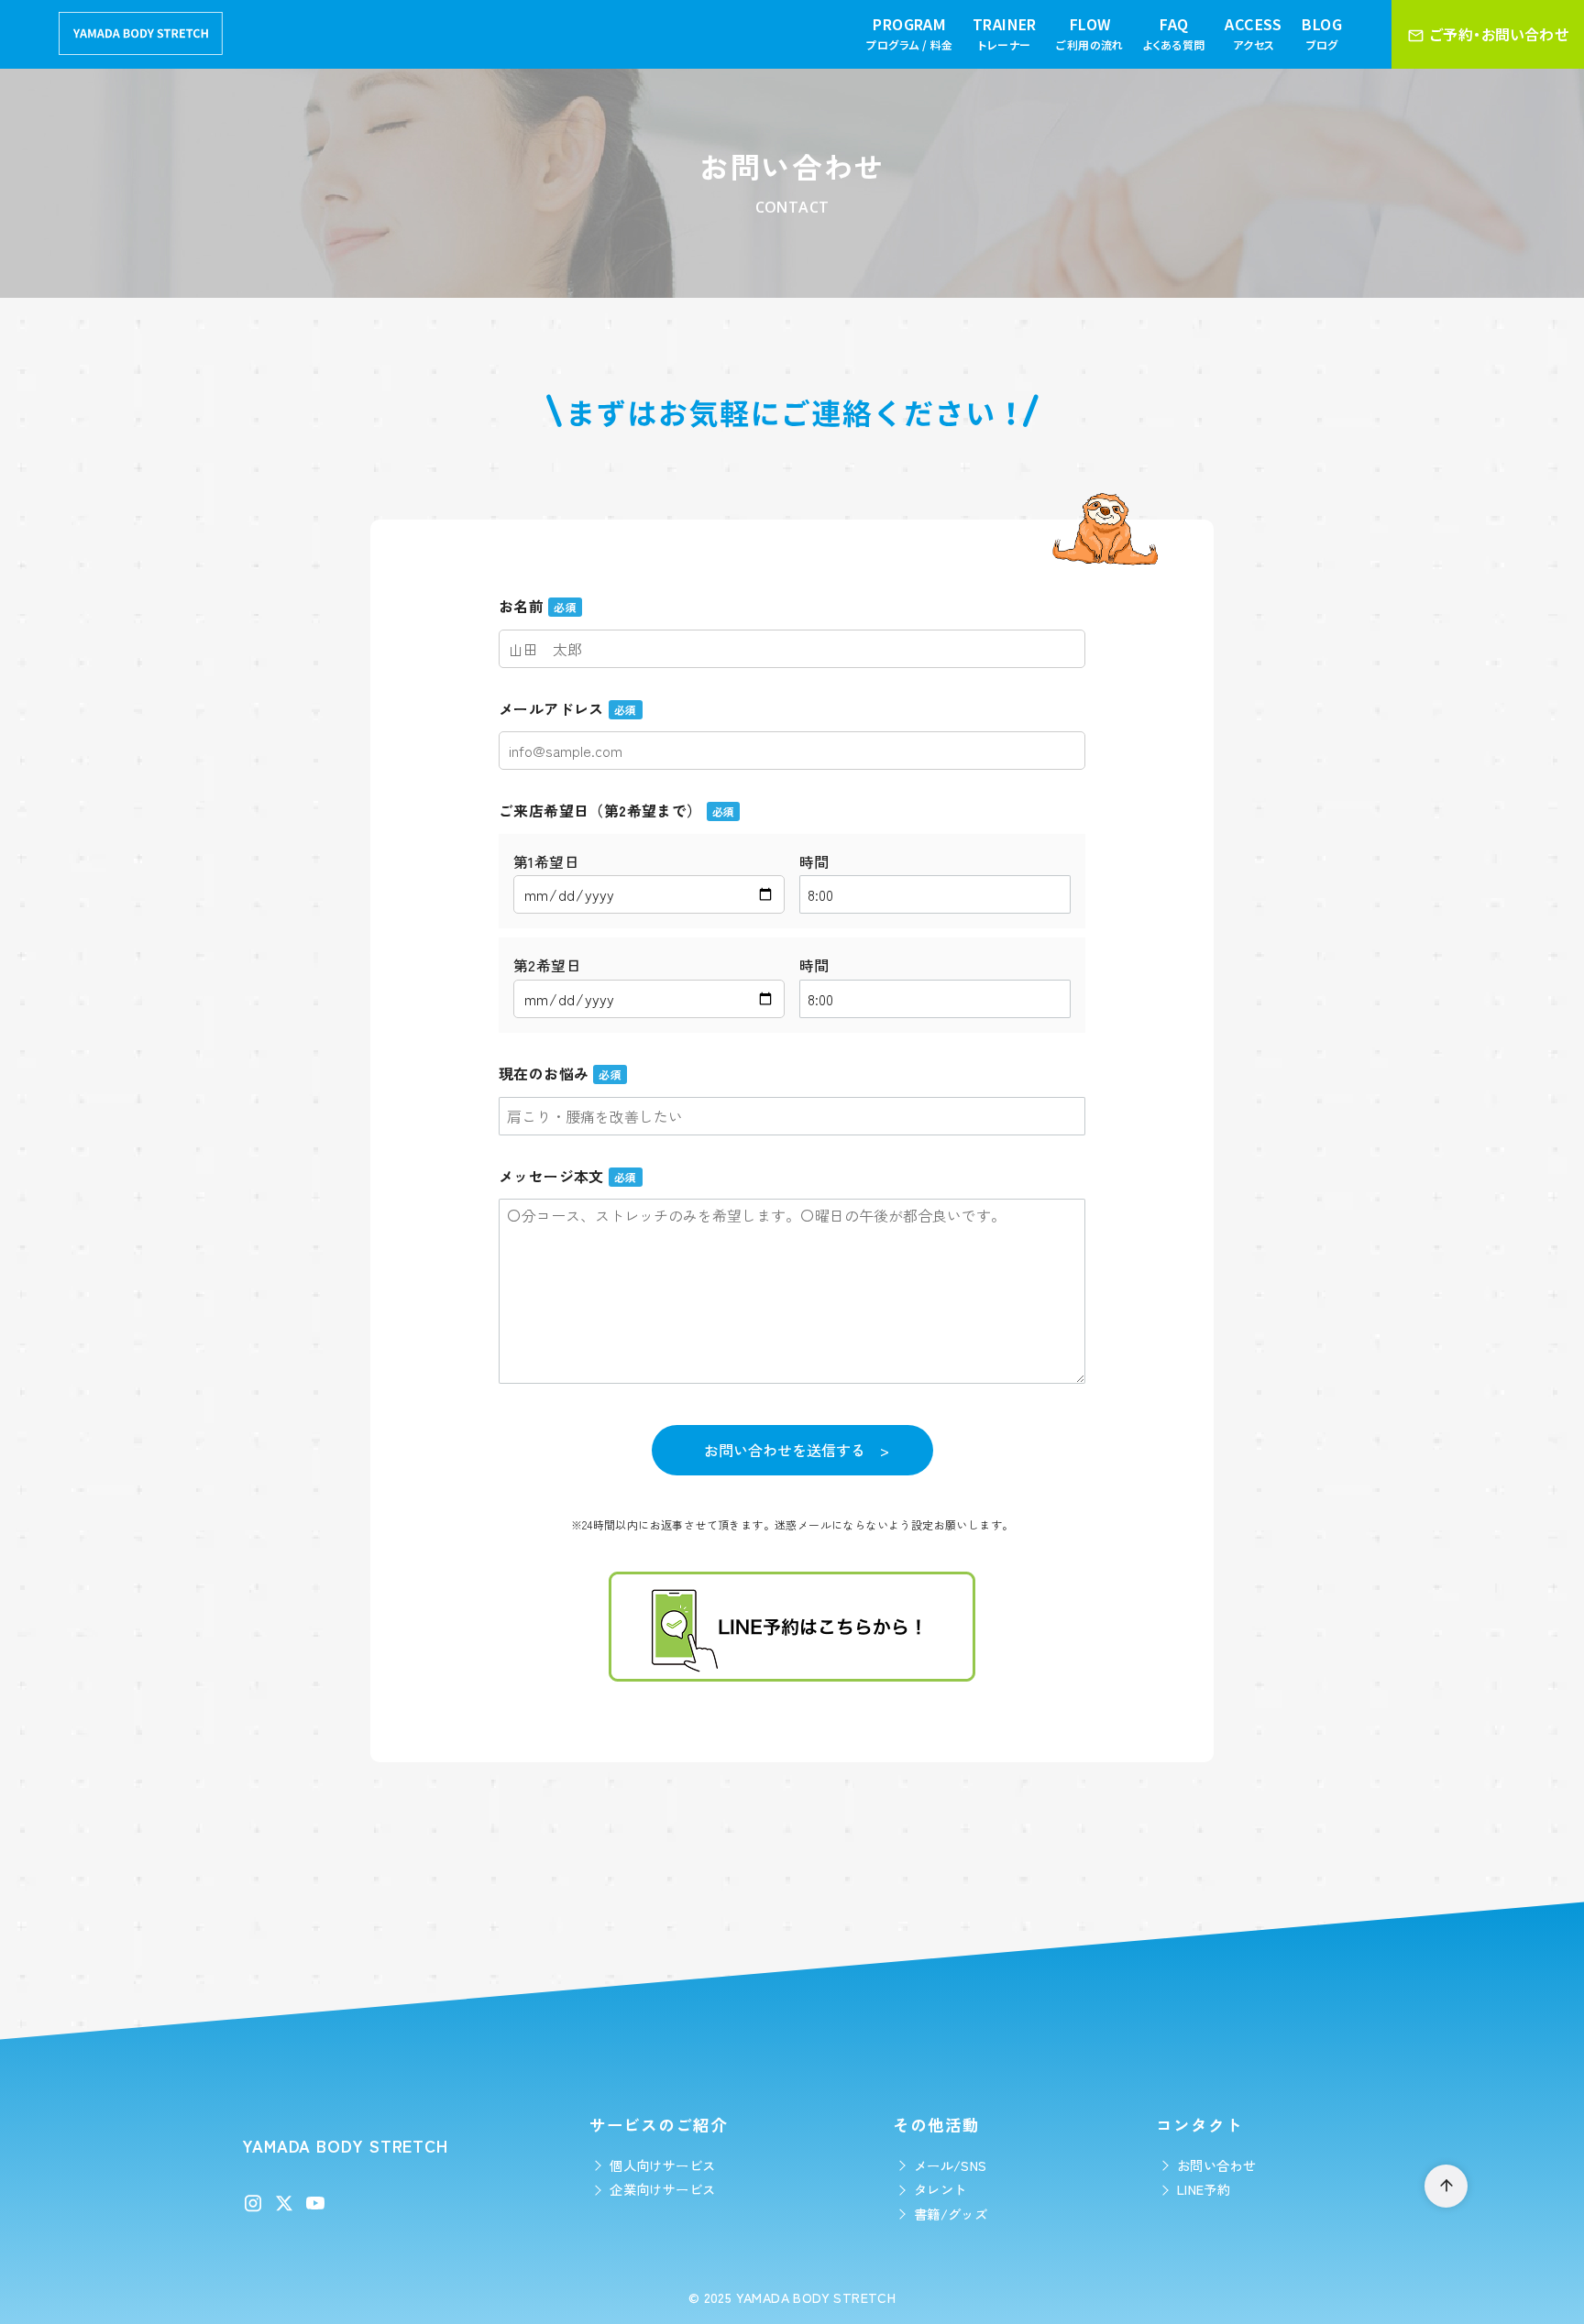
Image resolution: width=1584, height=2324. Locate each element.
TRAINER (1005, 33)
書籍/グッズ (951, 2214)
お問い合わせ (1216, 2165)
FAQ (1174, 33)
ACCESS (1253, 33)
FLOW (1089, 33)
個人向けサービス (662, 2165)
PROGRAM (909, 33)
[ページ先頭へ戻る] (1446, 2186)
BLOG (1322, 33)
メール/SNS (951, 2165)
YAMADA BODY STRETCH (816, 2297)
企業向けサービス (662, 2189)
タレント (940, 2189)
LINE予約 (1204, 2189)
